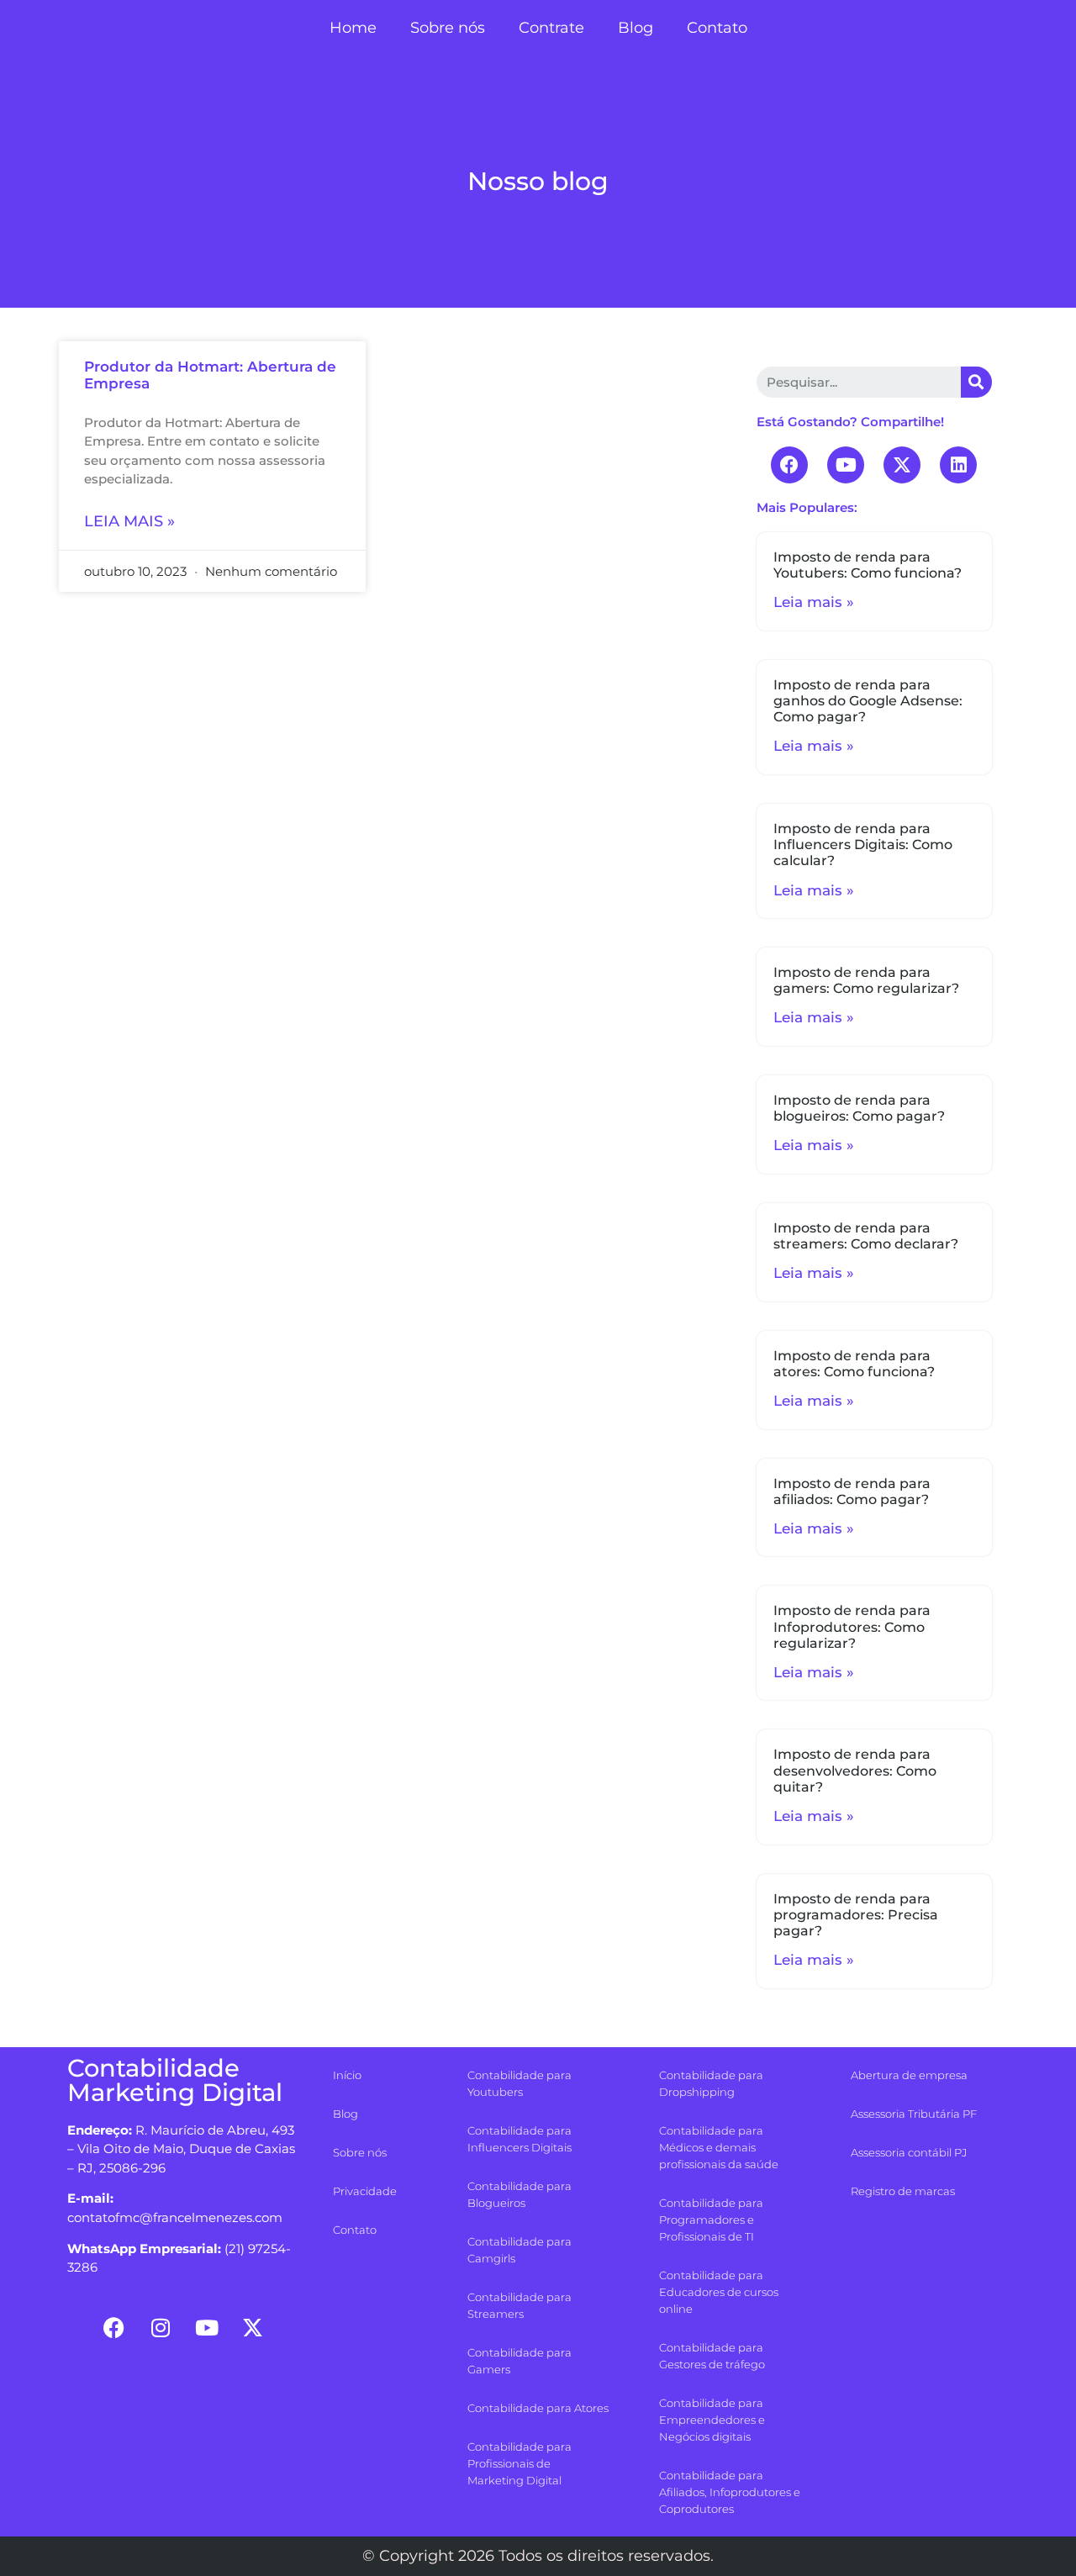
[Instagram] (161, 2327)
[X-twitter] (902, 465)
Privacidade (365, 2191)
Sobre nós (448, 28)
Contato (717, 28)
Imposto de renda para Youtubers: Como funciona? (868, 565)
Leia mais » (129, 521)
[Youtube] (846, 465)
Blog (636, 28)
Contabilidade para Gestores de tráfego (712, 2356)
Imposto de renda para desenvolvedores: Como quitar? (855, 1770)
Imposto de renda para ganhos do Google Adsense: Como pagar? (868, 701)
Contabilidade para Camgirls (520, 2250)
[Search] (976, 382)
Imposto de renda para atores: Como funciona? (854, 1364)
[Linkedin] (958, 465)
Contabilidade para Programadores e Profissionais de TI (711, 2220)
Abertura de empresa (909, 2075)
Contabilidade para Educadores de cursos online (719, 2292)
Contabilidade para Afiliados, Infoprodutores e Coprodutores (730, 2492)
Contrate (551, 28)
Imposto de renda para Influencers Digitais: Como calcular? (863, 845)
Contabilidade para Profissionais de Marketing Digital (520, 2463)
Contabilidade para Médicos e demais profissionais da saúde (719, 2147)
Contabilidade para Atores (538, 2408)
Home (353, 28)
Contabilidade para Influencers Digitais (520, 2139)
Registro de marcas (903, 2191)
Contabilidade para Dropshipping (711, 2083)
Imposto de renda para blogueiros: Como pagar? (859, 1108)
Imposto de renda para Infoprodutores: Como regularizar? (852, 1626)
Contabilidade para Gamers (520, 2361)
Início (347, 2075)
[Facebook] (789, 465)
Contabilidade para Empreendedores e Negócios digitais (712, 2420)
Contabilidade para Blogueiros (520, 2194)
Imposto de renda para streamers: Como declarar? (866, 1236)
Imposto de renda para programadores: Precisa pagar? (856, 1915)
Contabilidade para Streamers (520, 2305)
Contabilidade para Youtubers (520, 2083)
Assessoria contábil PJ (909, 2152)
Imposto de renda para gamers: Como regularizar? (866, 980)
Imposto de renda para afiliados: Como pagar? (852, 1491)
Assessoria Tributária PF (914, 2114)
